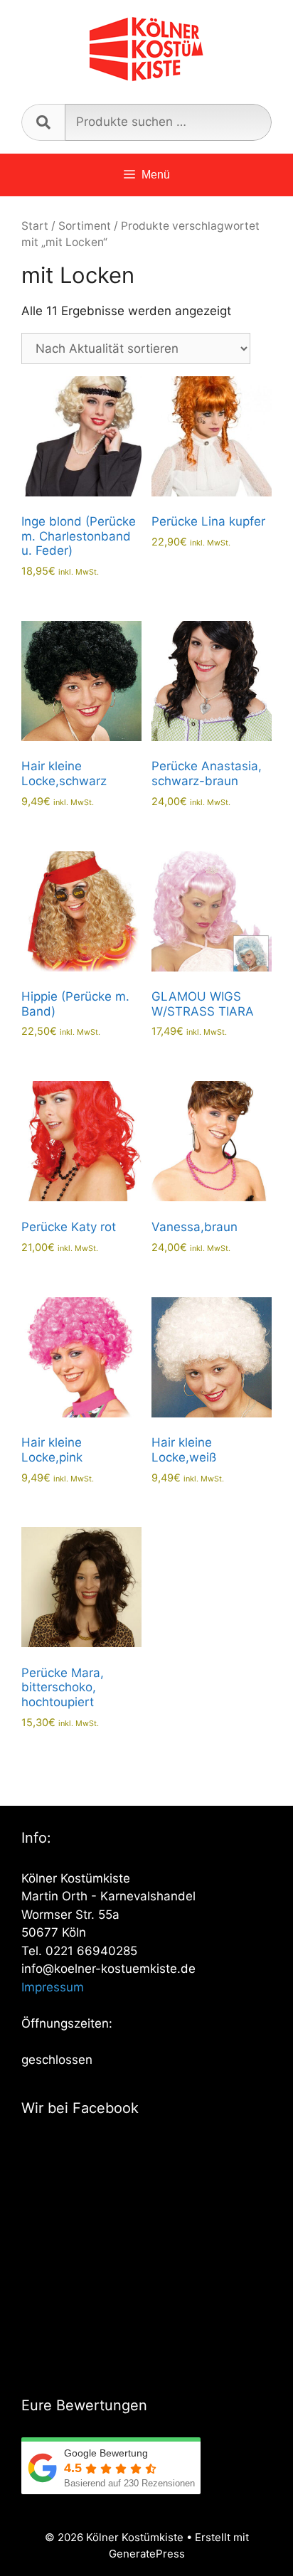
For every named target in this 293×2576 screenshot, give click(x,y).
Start (35, 226)
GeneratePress (147, 2554)
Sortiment (85, 226)
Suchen (43, 122)
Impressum (53, 1987)
